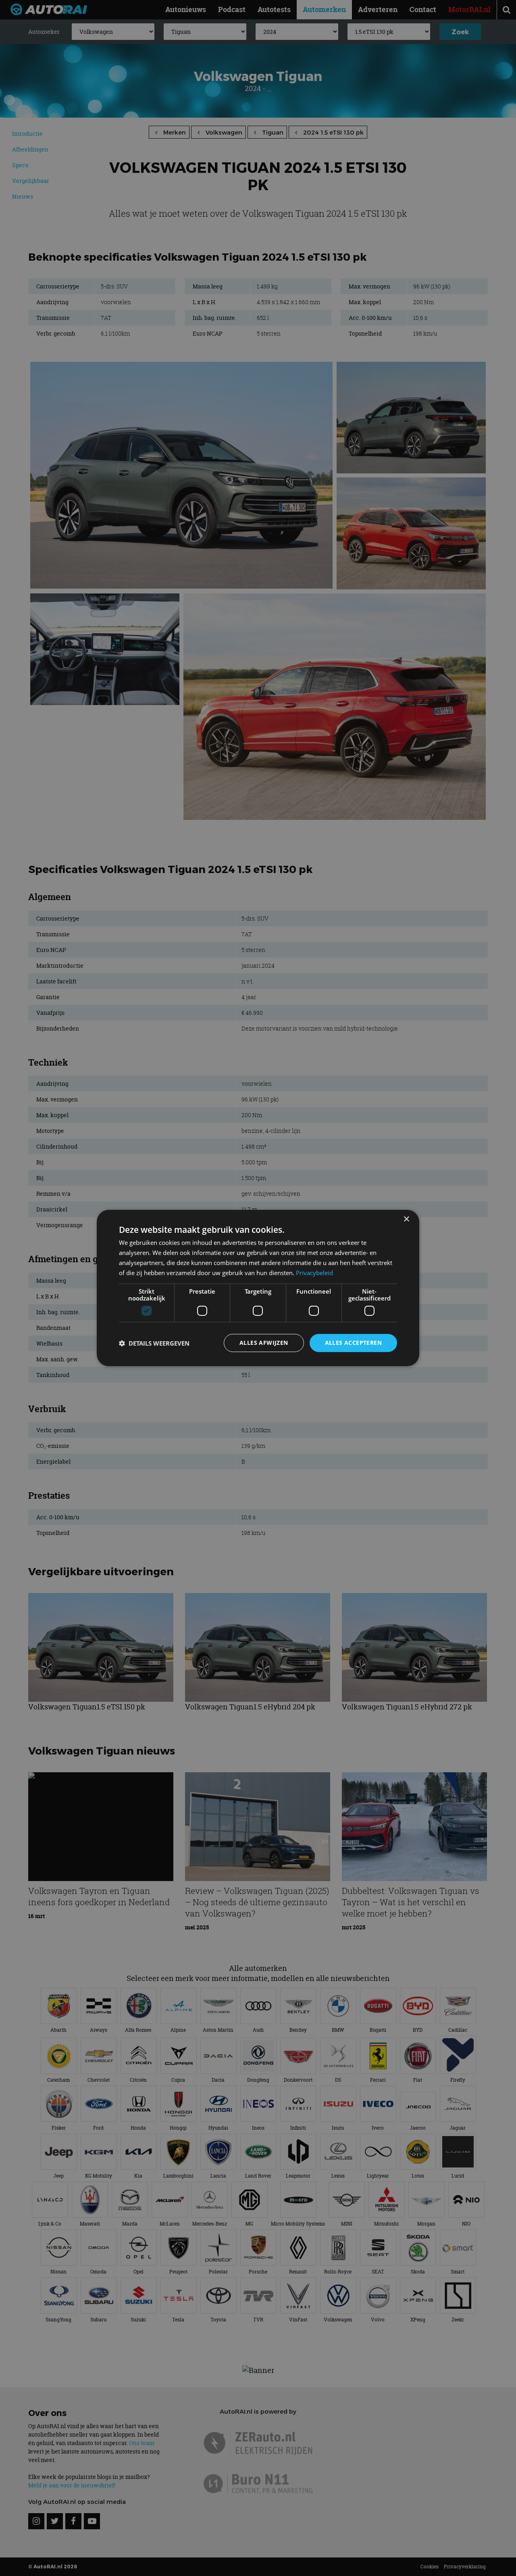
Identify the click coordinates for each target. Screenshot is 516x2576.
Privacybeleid (314, 1273)
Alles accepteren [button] (353, 1343)
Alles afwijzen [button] (264, 1343)
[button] (154, 1343)
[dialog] (258, 1288)
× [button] (406, 1219)
